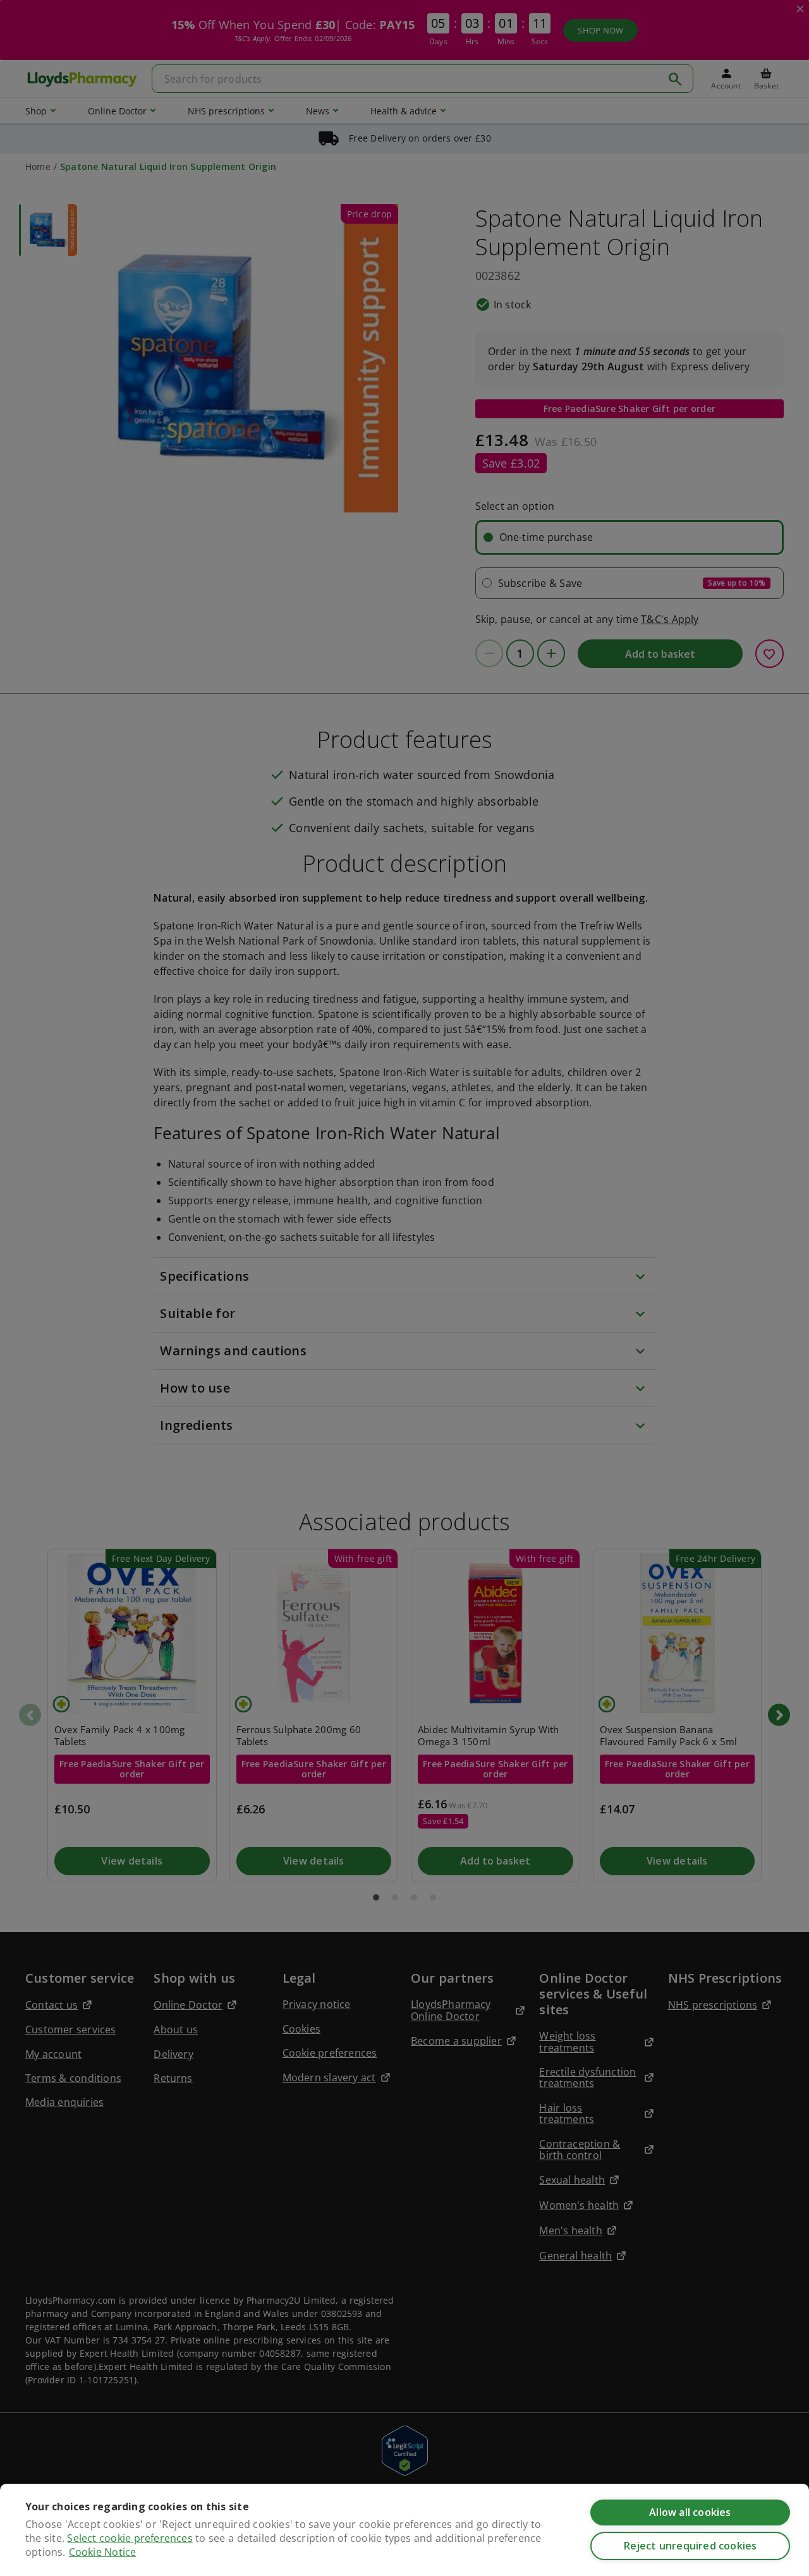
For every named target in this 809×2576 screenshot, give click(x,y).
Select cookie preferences (130, 2538)
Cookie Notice (103, 2552)
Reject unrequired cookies (690, 2546)
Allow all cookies (690, 2512)
